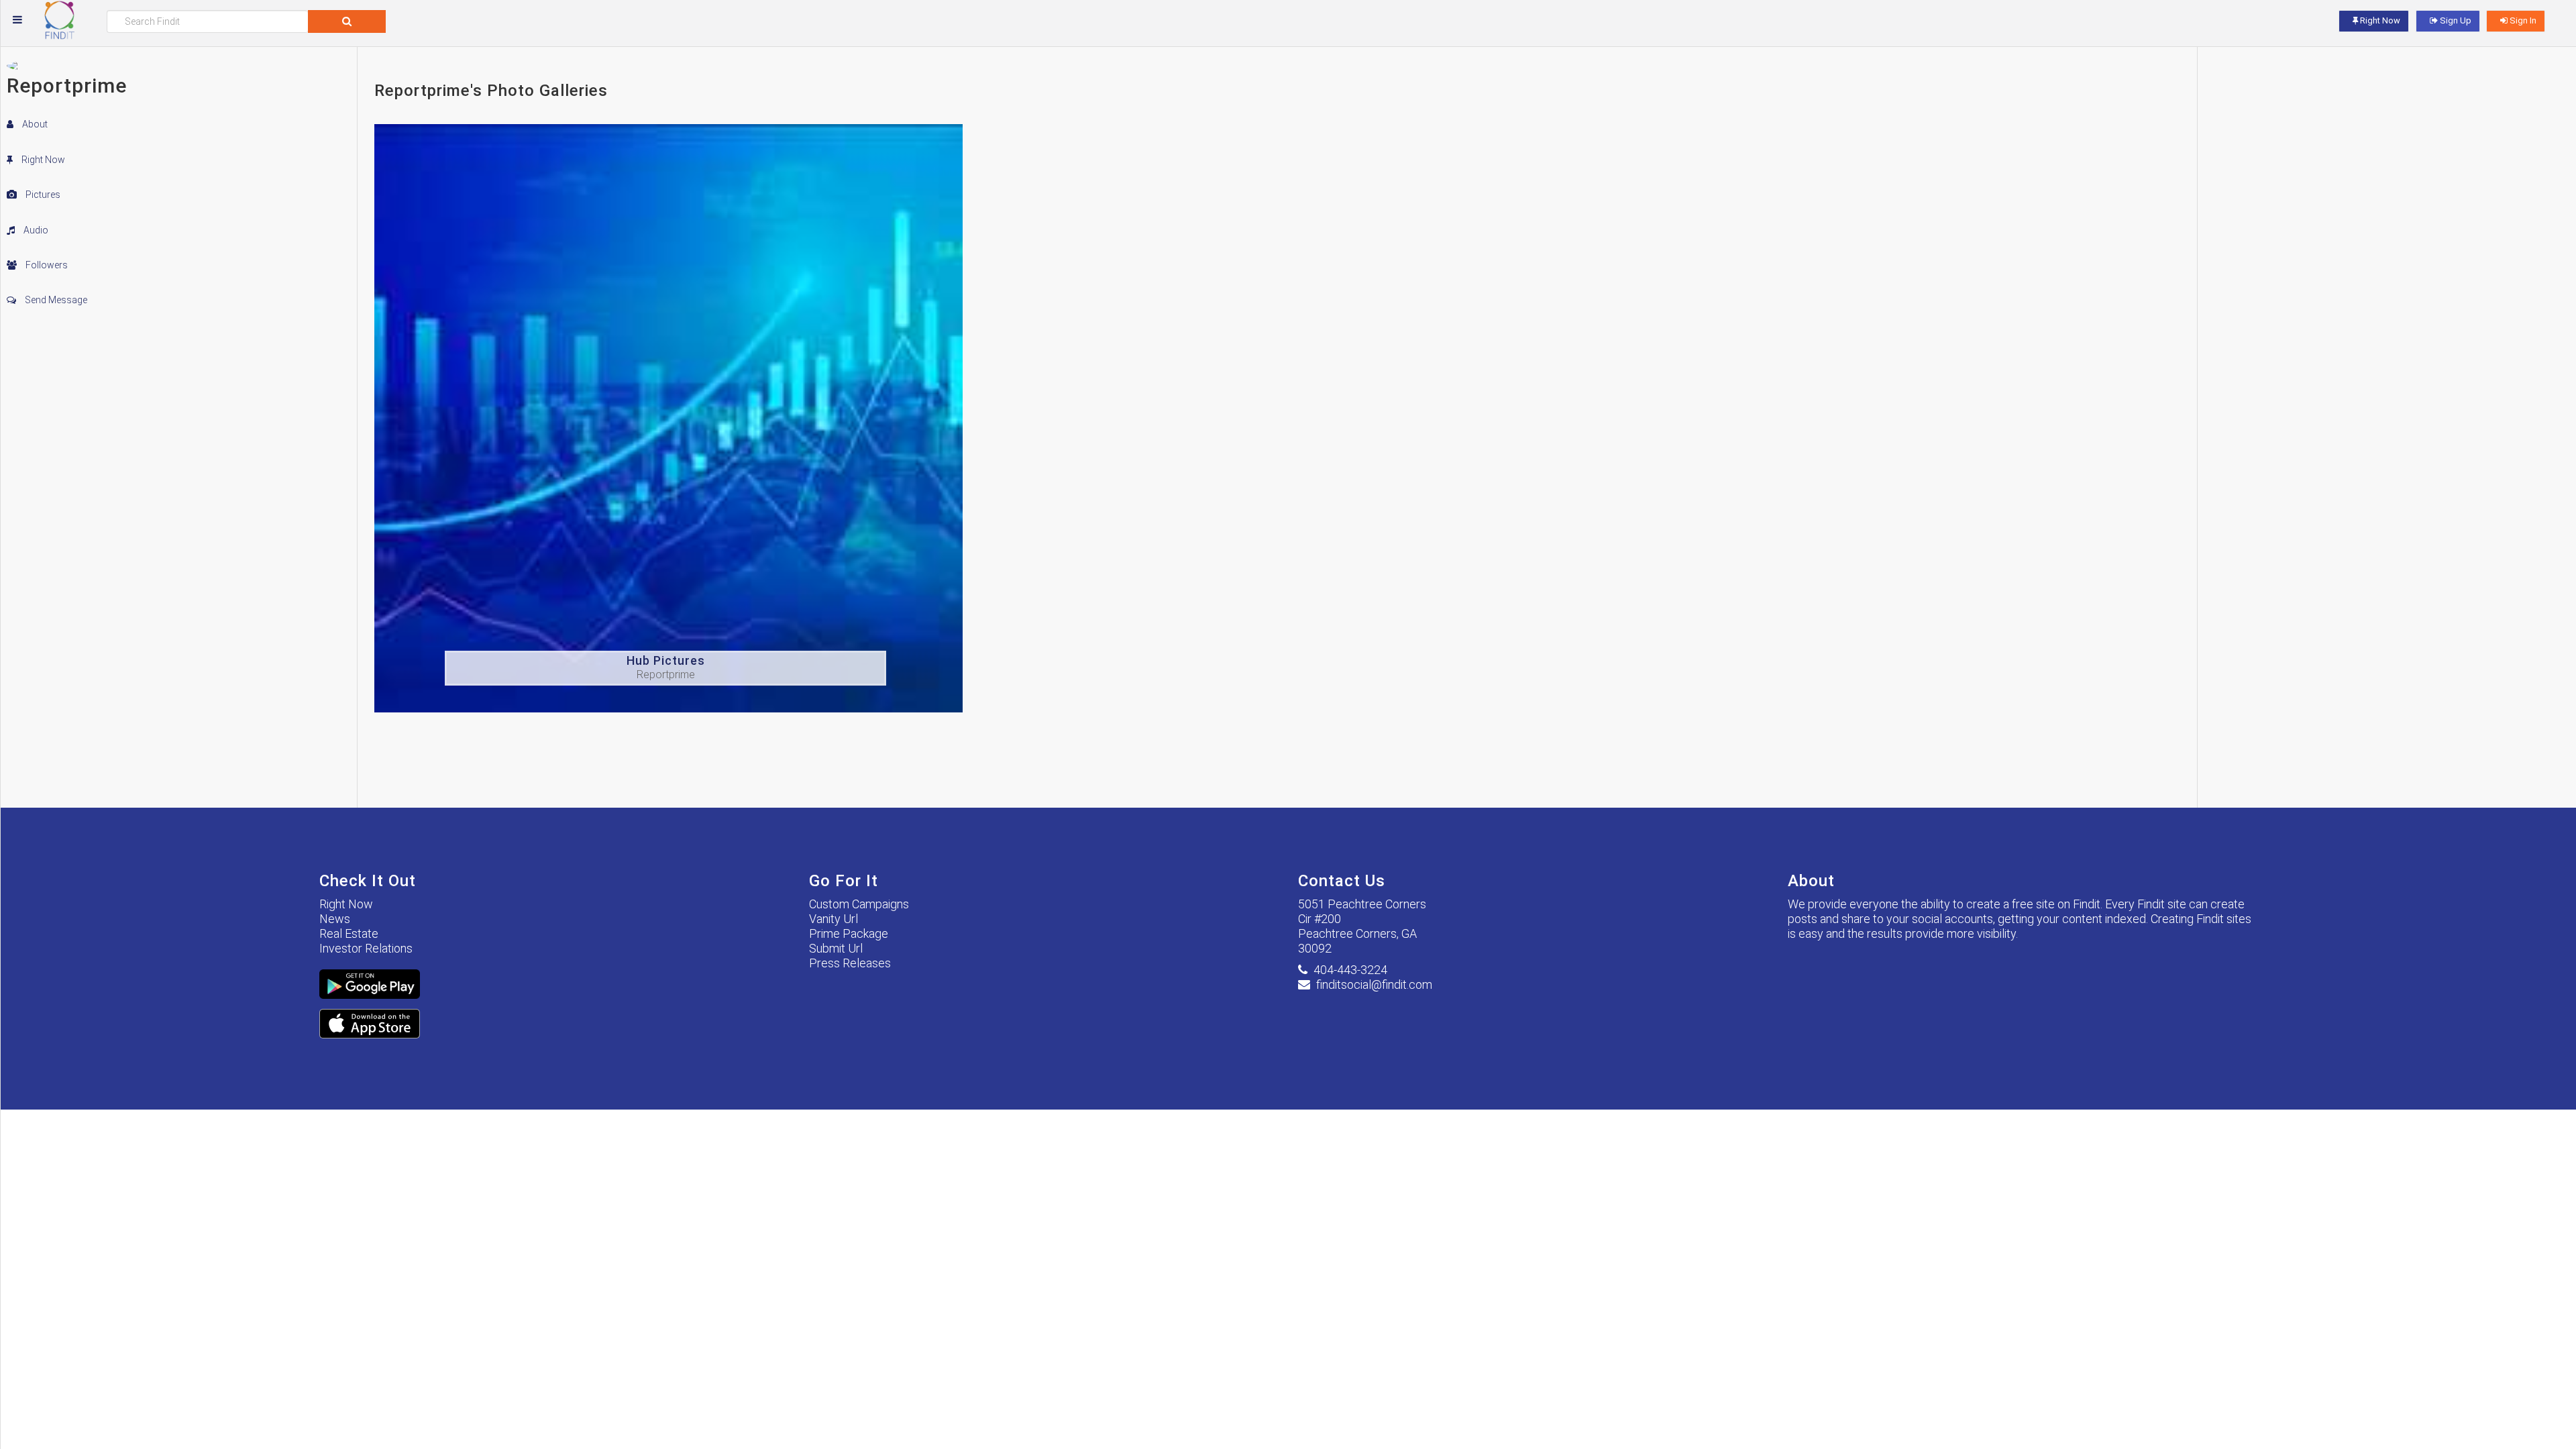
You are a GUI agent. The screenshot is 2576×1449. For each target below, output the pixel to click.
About (34, 124)
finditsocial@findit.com (1374, 984)
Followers (46, 265)
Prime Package (849, 933)
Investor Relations (366, 948)
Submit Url (836, 948)
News (335, 919)
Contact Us (1342, 881)
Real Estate (349, 933)
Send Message (55, 300)
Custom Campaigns (859, 904)
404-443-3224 (1350, 970)
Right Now (42, 160)
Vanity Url (834, 919)
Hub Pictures (666, 660)
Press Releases (850, 963)
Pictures (42, 195)
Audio (35, 230)
